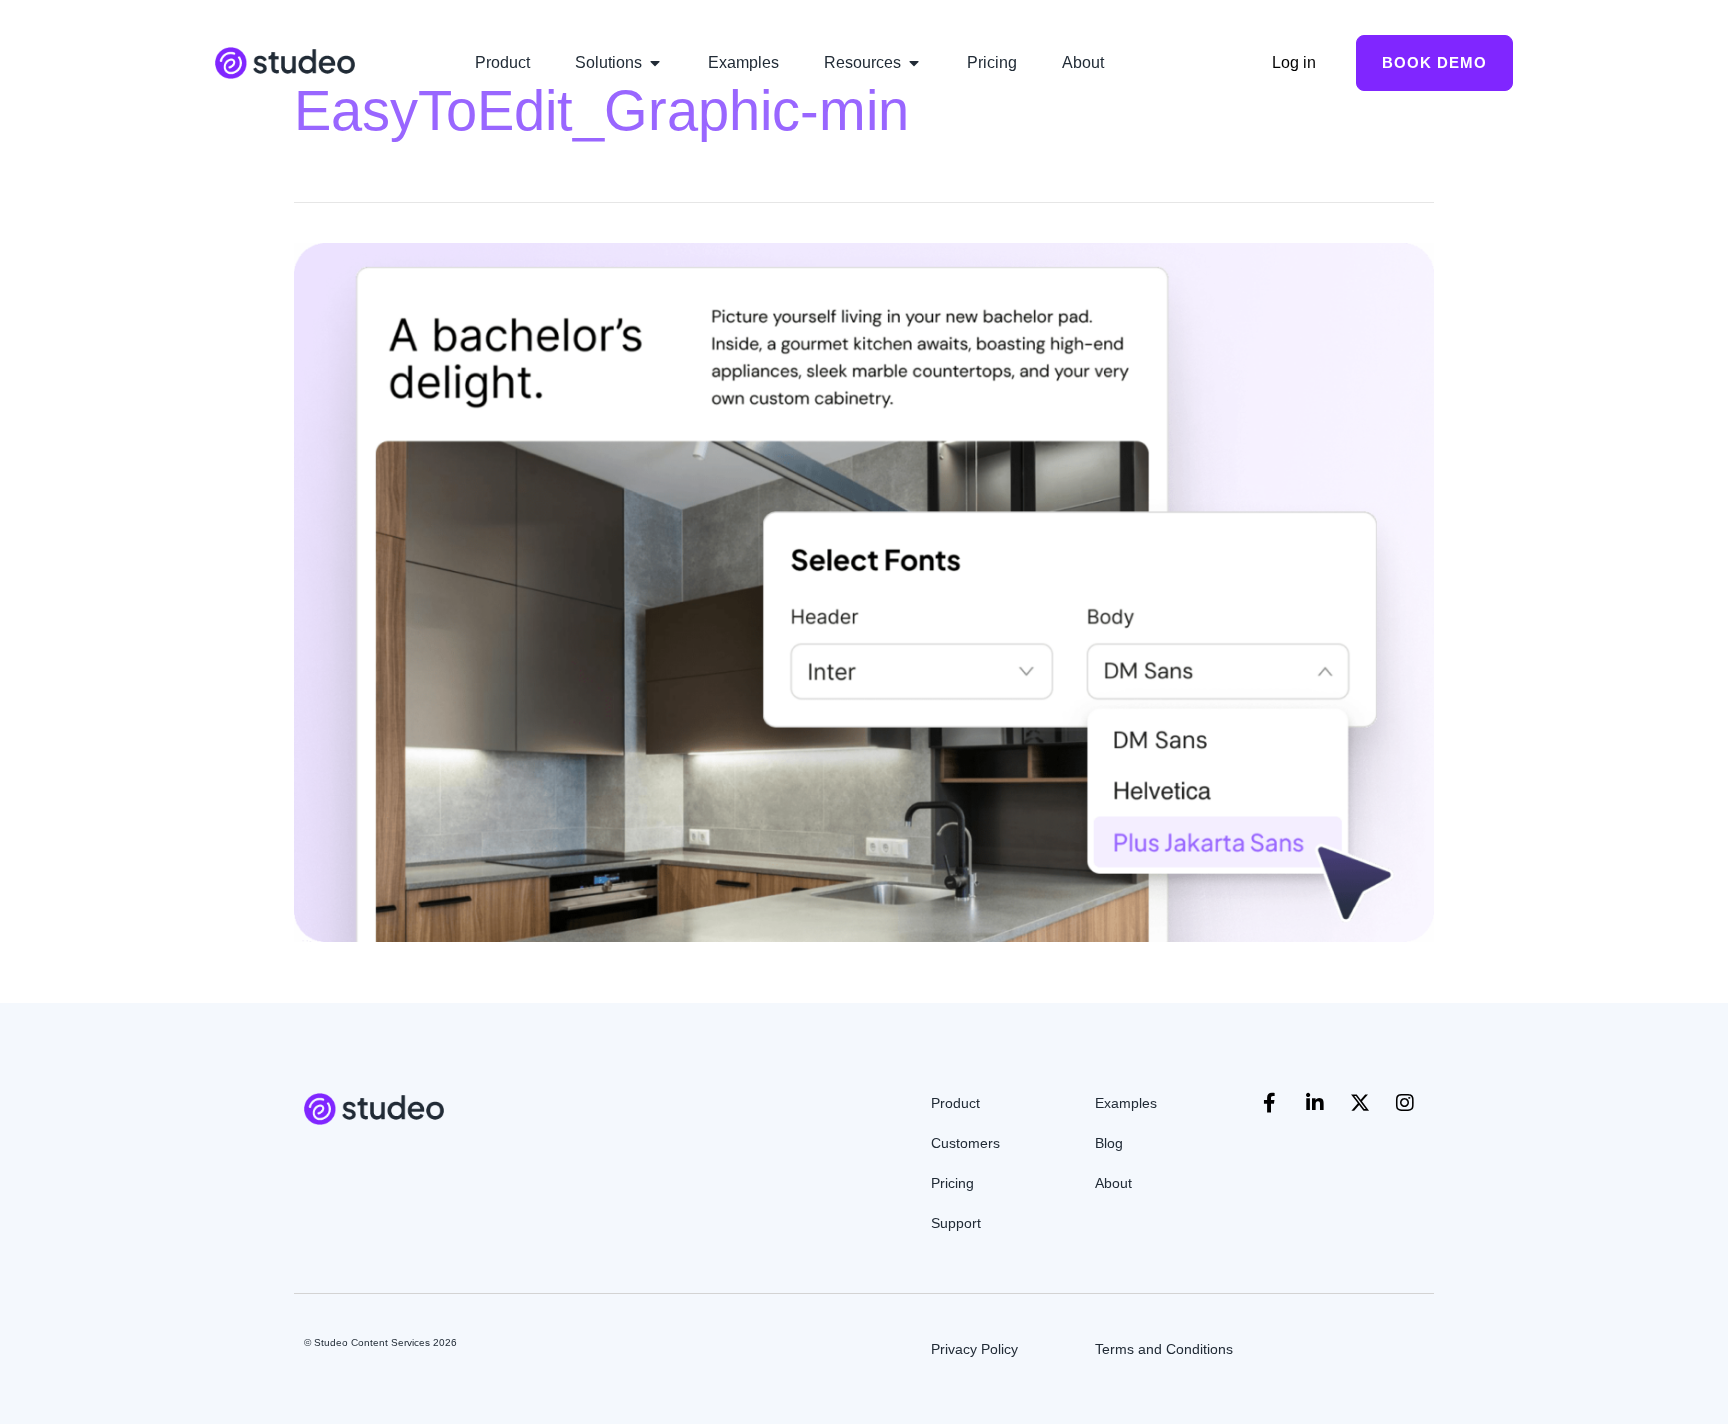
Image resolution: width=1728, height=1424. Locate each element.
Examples (1126, 1103)
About (1113, 1183)
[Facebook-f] (1270, 1103)
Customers (965, 1143)
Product (955, 1103)
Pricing (952, 1183)
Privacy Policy (974, 1349)
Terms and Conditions (1164, 1349)
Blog (1109, 1143)
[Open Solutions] (655, 63)
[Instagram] (1405, 1103)
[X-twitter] (1360, 1103)
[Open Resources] (914, 63)
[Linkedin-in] (1315, 1103)
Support (956, 1223)
